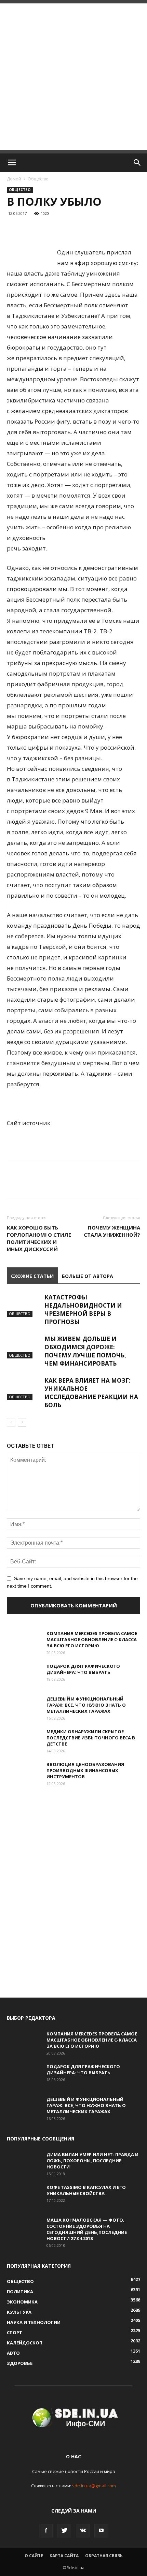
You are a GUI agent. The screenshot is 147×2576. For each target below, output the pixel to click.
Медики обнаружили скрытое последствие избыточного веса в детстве (91, 1738)
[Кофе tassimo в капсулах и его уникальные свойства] (24, 2196)
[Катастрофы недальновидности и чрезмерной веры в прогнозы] (24, 1305)
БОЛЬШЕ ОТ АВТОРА (88, 1276)
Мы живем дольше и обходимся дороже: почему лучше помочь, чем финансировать (85, 1351)
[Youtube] (101, 2531)
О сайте (34, 2556)
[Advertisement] (73, 77)
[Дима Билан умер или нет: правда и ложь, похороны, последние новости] (24, 2163)
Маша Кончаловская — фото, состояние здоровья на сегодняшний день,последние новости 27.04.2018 (87, 2229)
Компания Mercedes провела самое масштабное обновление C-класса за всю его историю (92, 1639)
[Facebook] (46, 2531)
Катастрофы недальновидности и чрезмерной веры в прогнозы (83, 1309)
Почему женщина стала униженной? (112, 1231)
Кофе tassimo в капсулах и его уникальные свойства (86, 2190)
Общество (38, 179)
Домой (14, 179)
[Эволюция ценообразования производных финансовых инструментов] (24, 1773)
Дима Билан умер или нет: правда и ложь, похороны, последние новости (92, 2161)
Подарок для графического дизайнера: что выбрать (83, 1669)
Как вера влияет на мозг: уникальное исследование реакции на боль (91, 1393)
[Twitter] (64, 2531)
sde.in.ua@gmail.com (94, 2486)
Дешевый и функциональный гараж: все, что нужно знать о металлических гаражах (86, 1705)
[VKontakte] (83, 2531)
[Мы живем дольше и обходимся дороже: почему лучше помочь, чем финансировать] (24, 1347)
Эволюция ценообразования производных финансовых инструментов (85, 1770)
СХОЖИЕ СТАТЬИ (32, 1276)
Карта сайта (64, 2556)
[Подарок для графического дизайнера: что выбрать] (24, 1675)
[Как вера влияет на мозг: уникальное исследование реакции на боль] (24, 1388)
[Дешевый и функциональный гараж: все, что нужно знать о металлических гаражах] (24, 1708)
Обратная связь (104, 2556)
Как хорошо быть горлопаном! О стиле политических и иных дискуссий (39, 1238)
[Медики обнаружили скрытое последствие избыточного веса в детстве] (24, 1740)
